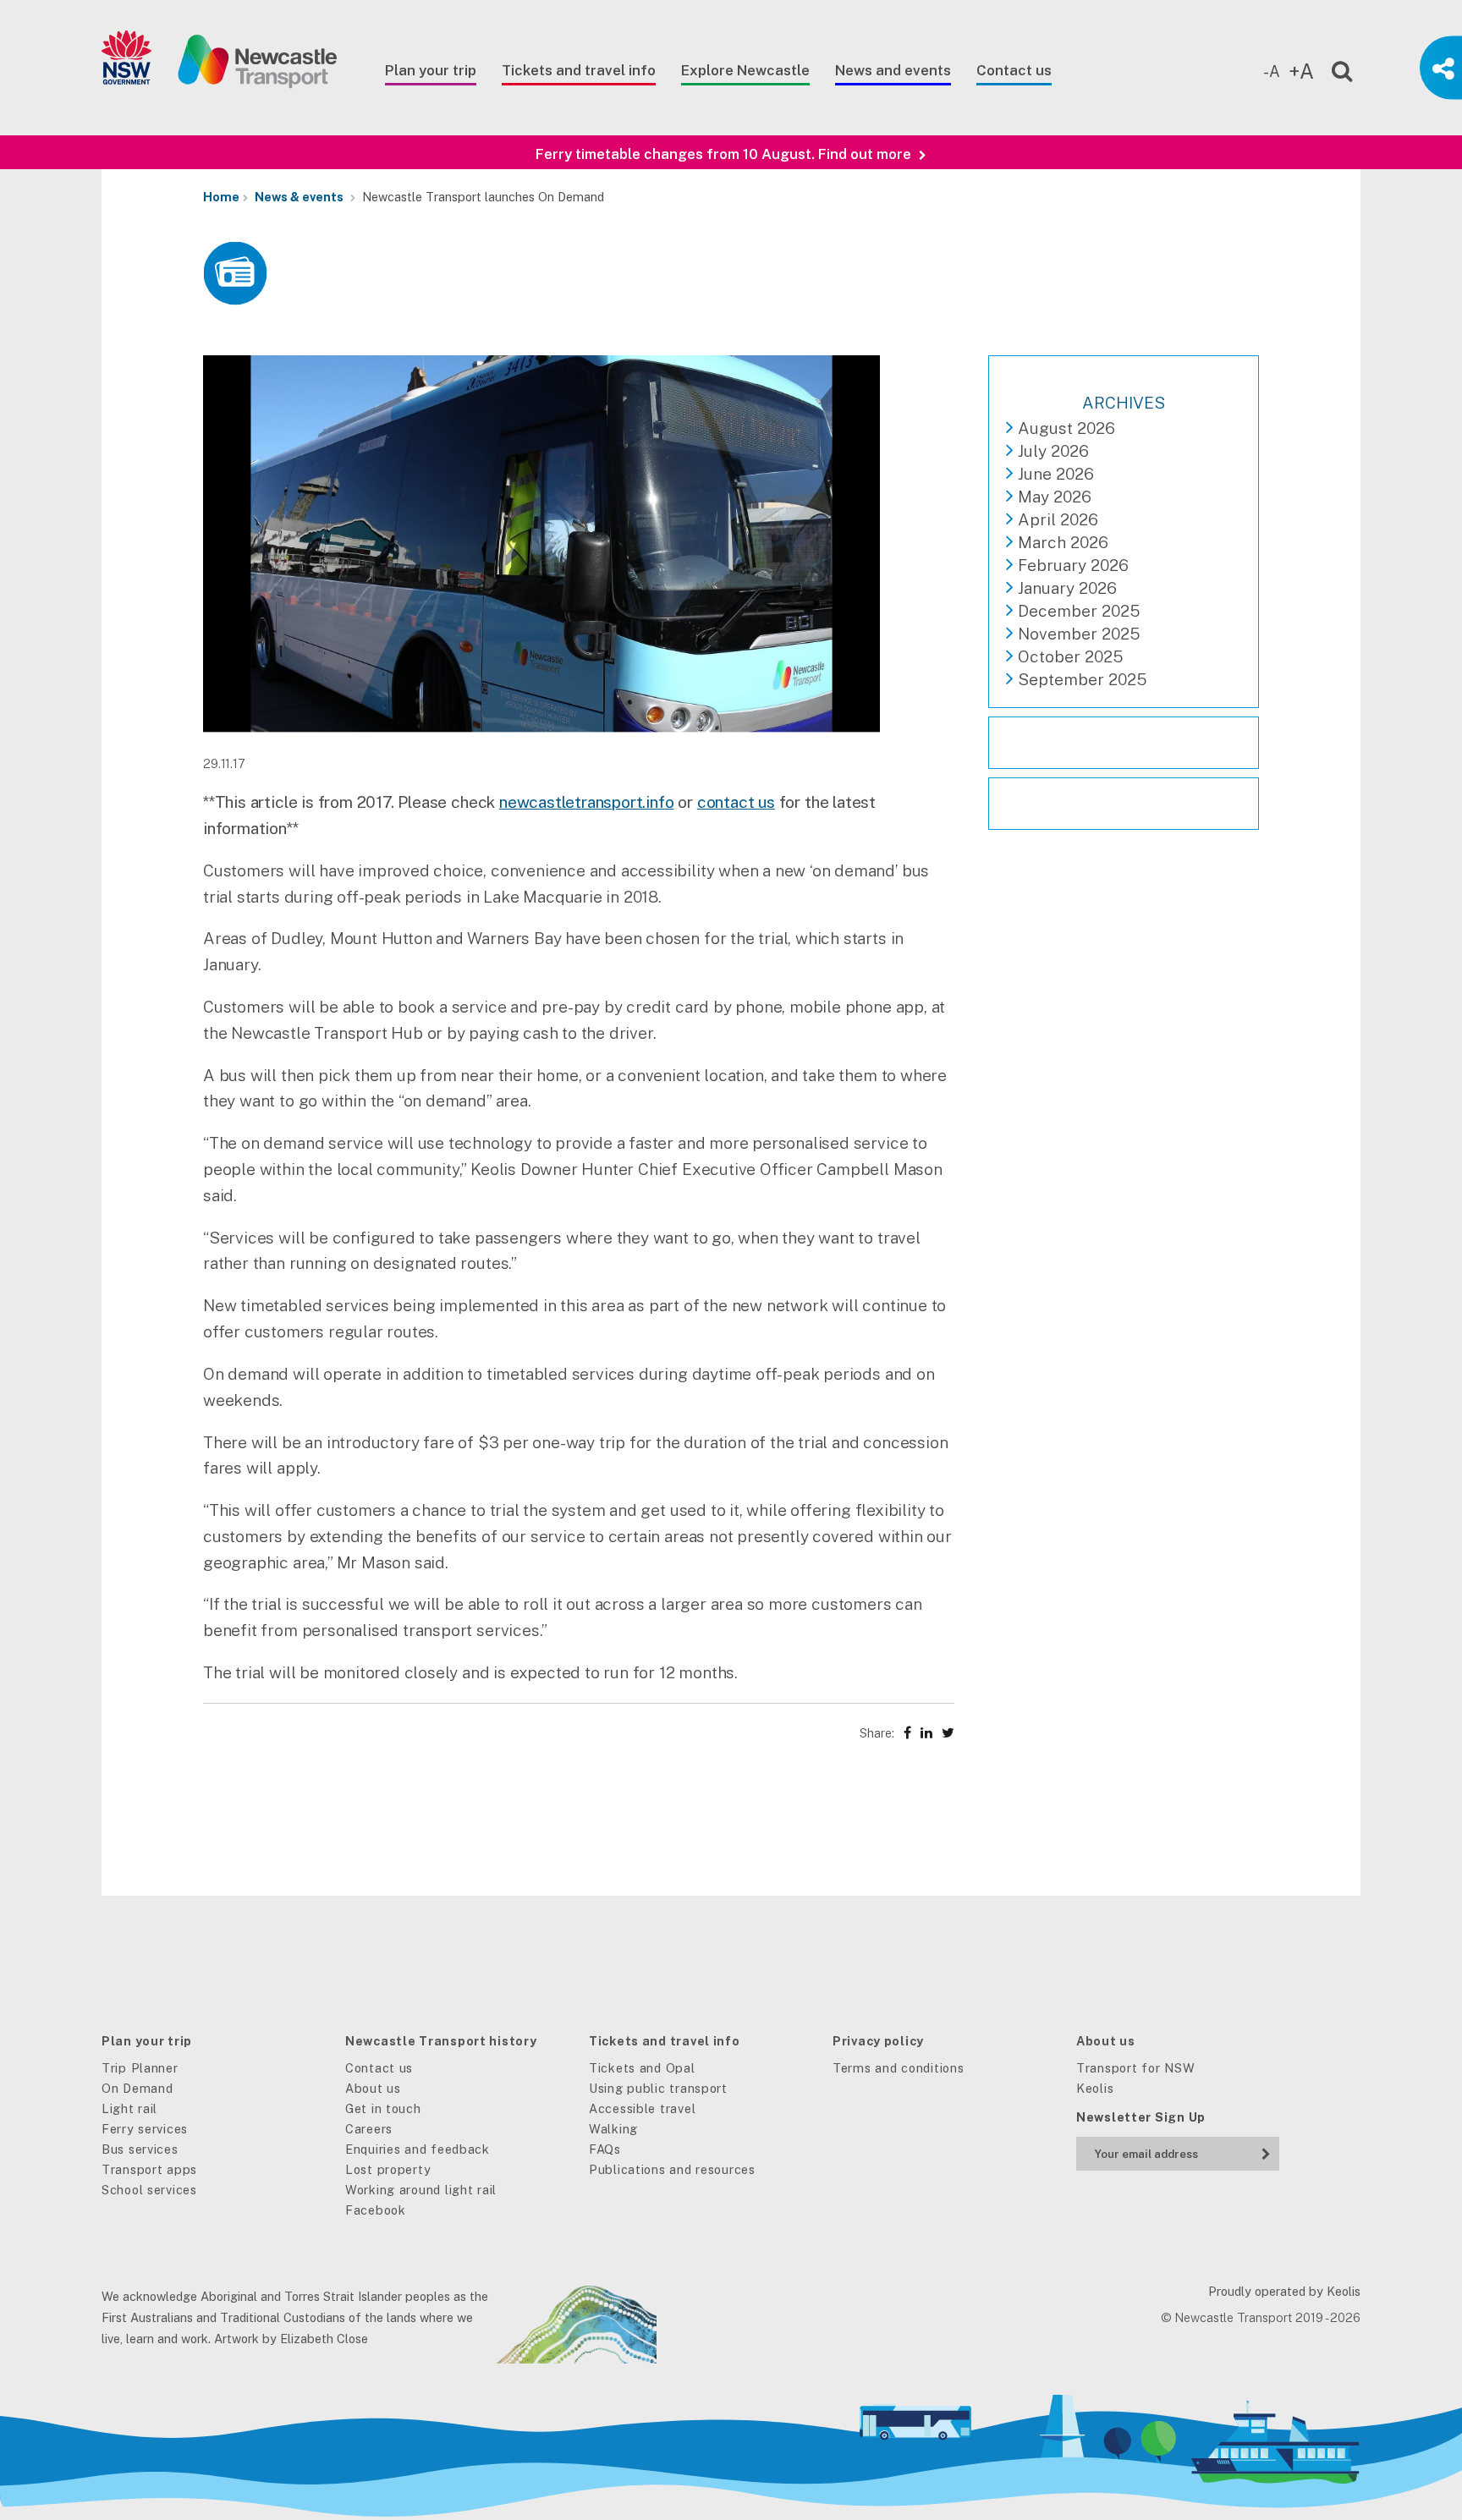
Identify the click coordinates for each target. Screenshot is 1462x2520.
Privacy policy (878, 2041)
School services (149, 2190)
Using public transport (658, 2088)
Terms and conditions (898, 2068)
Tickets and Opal (642, 2068)
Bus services (140, 2149)
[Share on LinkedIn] (926, 1733)
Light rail (129, 2108)
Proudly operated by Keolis (1284, 2291)
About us (373, 2088)
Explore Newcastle (745, 70)
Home (221, 197)
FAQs (605, 2149)
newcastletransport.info (587, 802)
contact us (736, 802)
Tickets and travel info (579, 70)
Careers (369, 2129)
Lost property (388, 2169)
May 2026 (1055, 497)
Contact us (1014, 70)
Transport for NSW (1135, 2068)
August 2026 (1066, 428)
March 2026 (1063, 542)
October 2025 (1070, 656)
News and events (893, 70)
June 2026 (1056, 474)
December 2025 (1079, 611)
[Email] (1157, 2150)
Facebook (376, 2210)
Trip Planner (140, 2068)
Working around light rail (421, 2190)
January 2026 (1067, 588)
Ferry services (145, 2129)
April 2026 (1058, 519)
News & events (299, 197)
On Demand (137, 2088)
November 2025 (1079, 634)
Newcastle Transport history (441, 2041)
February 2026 (1073, 565)
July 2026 (1053, 451)
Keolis (1095, 2088)
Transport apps (149, 2169)
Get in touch (383, 2108)
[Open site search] (1331, 68)
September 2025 (1082, 679)
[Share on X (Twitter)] (948, 1733)
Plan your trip (431, 70)
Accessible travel (642, 2108)
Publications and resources (672, 2169)
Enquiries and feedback (418, 2149)
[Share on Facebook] (907, 1733)
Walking (613, 2129)
